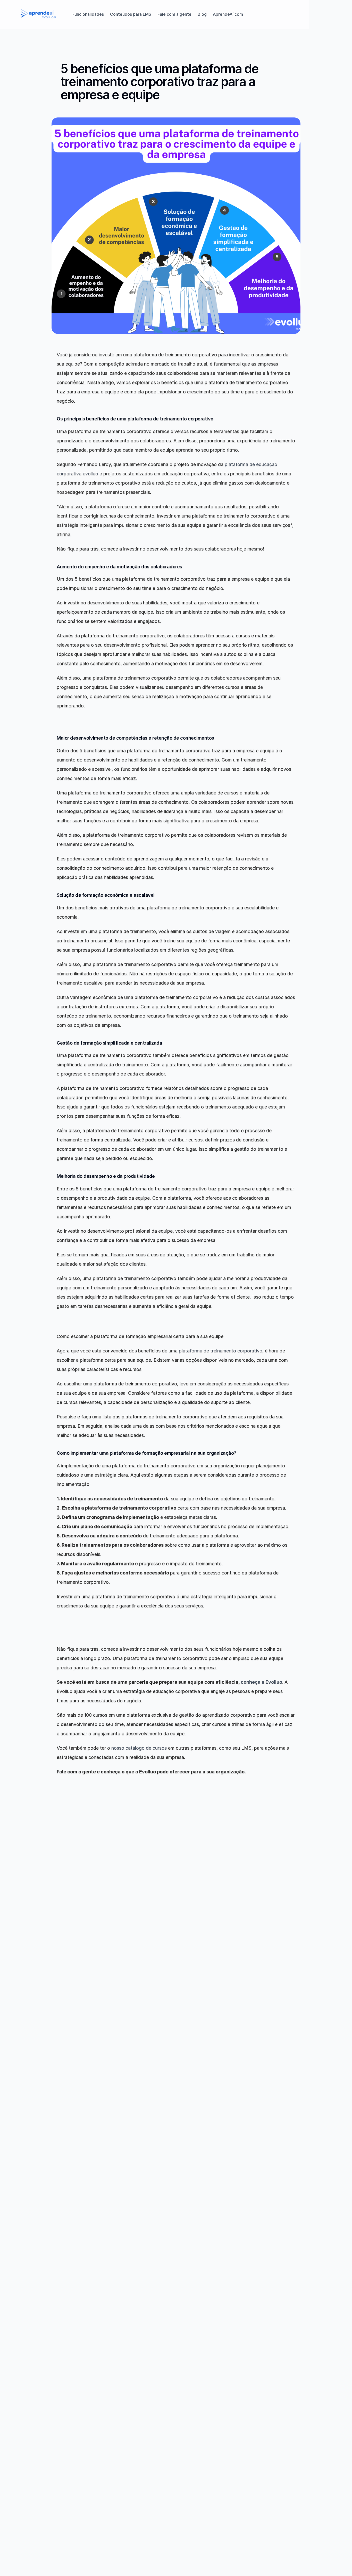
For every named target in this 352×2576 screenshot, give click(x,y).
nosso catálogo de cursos (139, 1748)
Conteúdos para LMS (131, 14)
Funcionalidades (88, 14)
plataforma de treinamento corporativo (221, 1351)
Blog (202, 14)
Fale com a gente (174, 14)
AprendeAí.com (228, 14)
